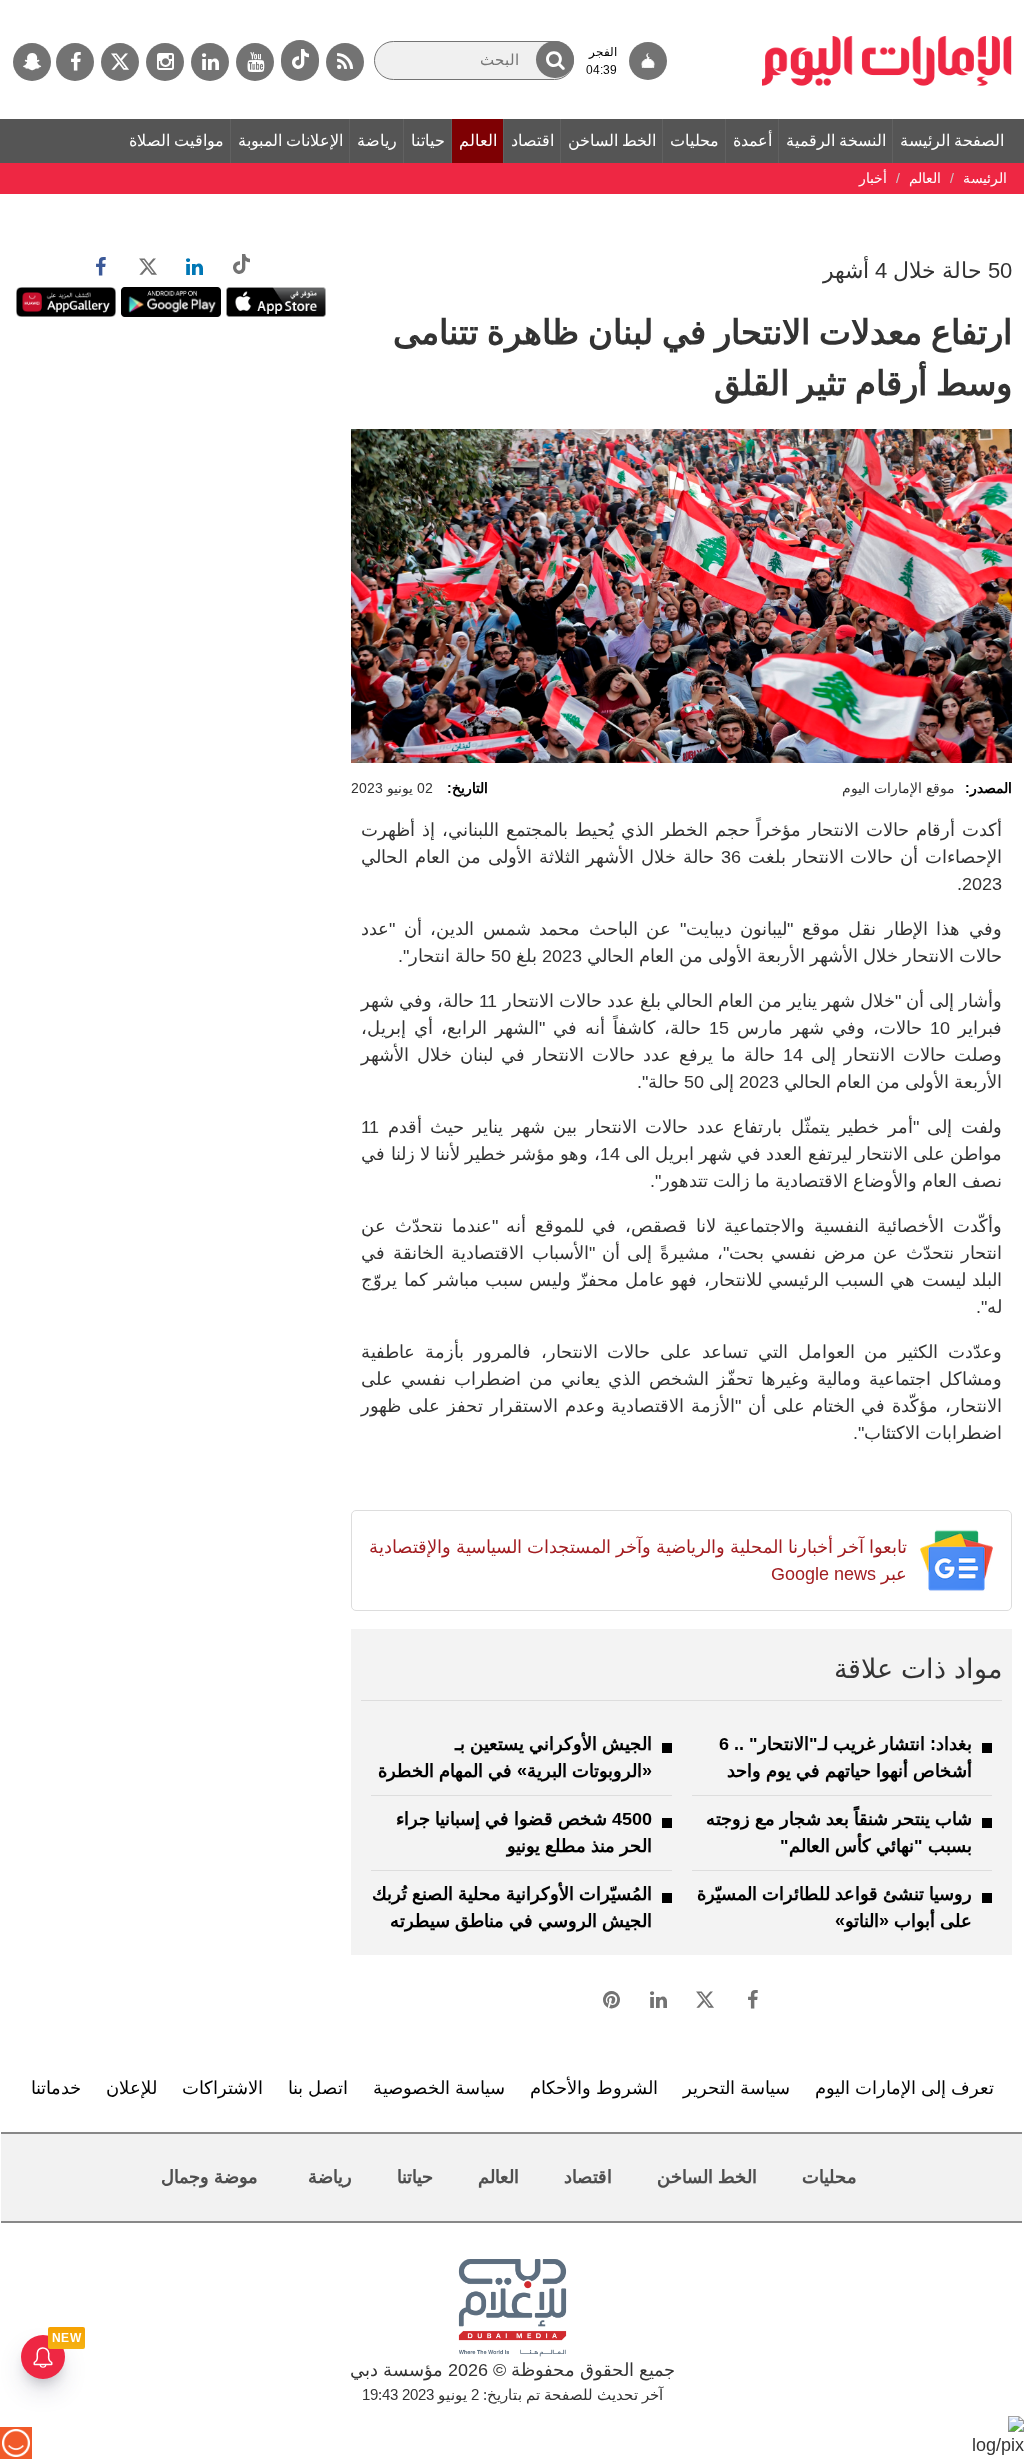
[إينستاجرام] (165, 62)
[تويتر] (120, 62)
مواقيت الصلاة (176, 140)
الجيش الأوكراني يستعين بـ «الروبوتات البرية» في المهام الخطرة (515, 1757)
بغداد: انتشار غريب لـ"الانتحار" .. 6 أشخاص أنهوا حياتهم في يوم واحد (845, 1757)
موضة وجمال (209, 2177)
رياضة (377, 140)
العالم (478, 140)
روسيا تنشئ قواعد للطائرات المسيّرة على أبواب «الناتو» (834, 1907)
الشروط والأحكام (594, 2088)
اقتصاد (532, 140)
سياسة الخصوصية (439, 2088)
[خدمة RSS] (345, 62)
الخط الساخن (612, 140)
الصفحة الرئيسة (952, 140)
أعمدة (752, 140)
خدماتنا (56, 2088)
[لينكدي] (210, 62)
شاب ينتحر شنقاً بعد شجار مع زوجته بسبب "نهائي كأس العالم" (839, 1832)
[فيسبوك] (75, 62)
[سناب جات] (32, 62)
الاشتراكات (222, 2088)
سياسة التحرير (736, 2088)
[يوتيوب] (255, 62)
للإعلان (131, 2088)
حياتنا (428, 140)
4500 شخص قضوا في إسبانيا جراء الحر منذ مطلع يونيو (524, 1832)
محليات (694, 140)
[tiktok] (300, 60)
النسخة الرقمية (836, 140)
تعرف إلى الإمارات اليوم (904, 2088)
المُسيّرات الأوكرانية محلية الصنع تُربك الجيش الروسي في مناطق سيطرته (512, 1907)
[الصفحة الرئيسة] (887, 10)
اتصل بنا (318, 2088)
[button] (555, 59)
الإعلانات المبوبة (290, 140)
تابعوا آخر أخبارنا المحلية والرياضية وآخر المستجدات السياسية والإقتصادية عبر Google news (637, 1560)
